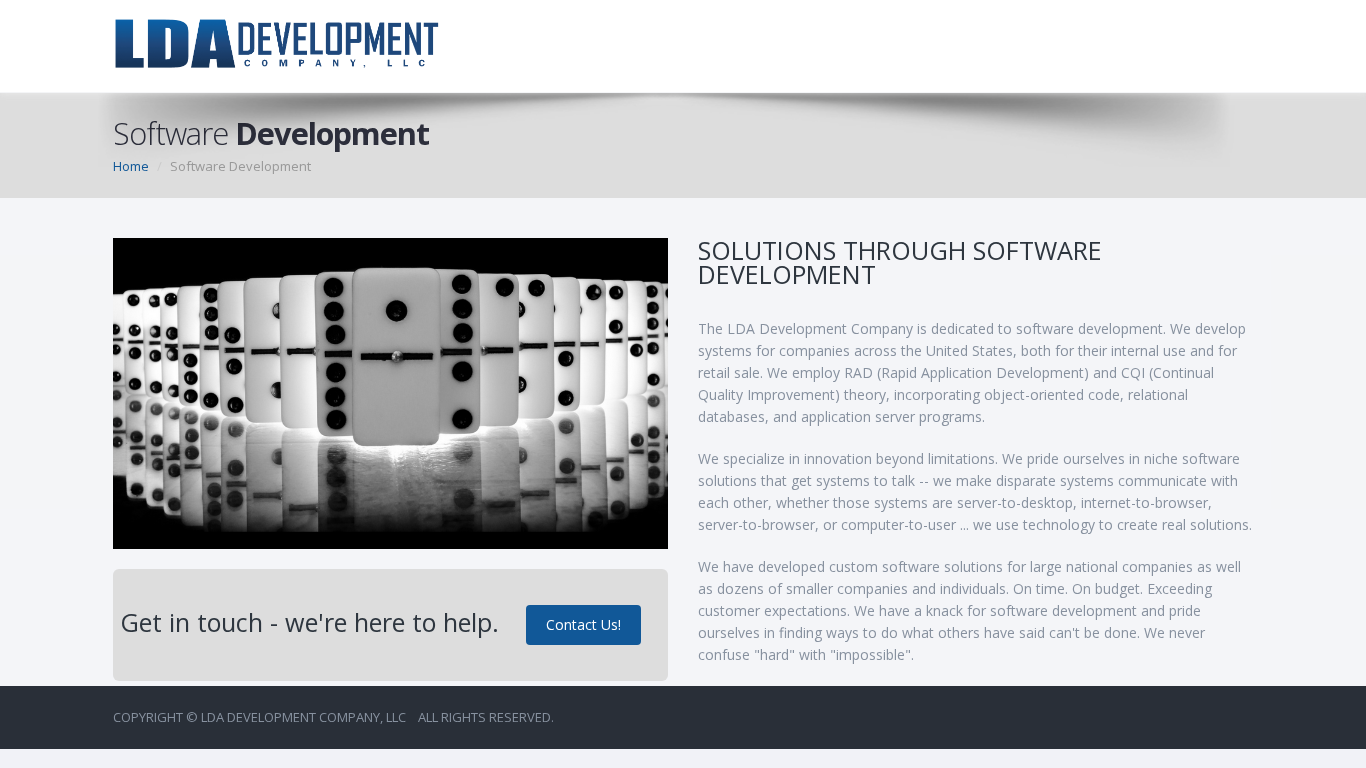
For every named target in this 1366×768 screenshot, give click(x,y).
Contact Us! (583, 624)
